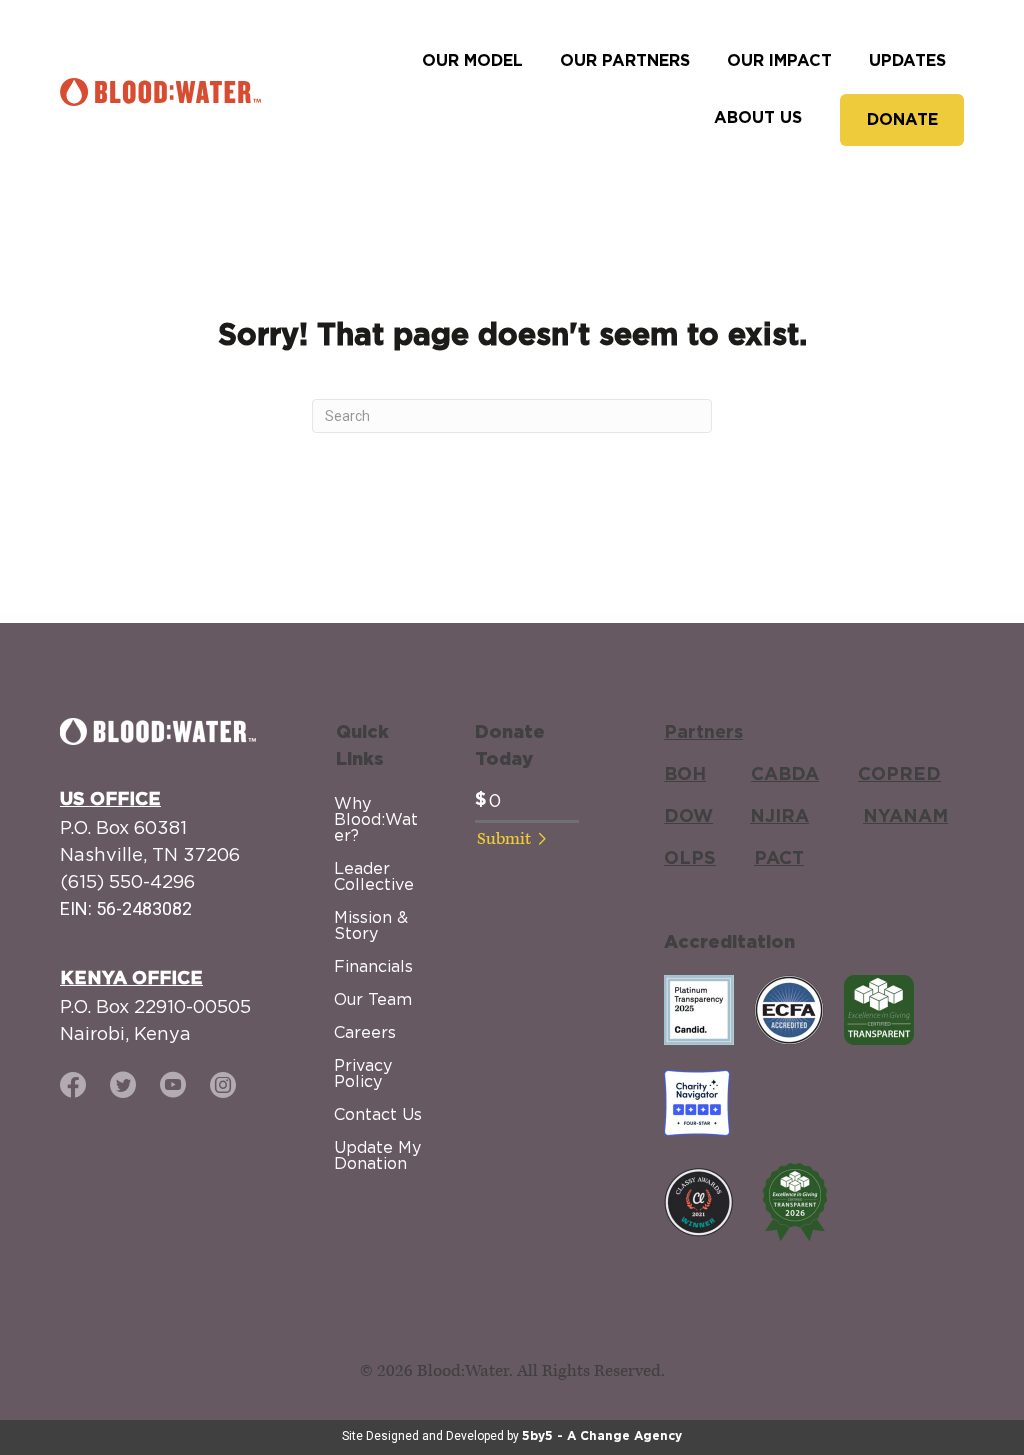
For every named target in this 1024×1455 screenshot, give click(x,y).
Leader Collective (374, 876)
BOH (685, 775)
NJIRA (779, 817)
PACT (779, 859)
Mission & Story (371, 925)
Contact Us (378, 1114)
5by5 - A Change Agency (602, 1436)
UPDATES (907, 61)
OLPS (690, 859)
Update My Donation (377, 1155)
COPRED (899, 775)
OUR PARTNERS (625, 61)
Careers (365, 1032)
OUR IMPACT (779, 61)
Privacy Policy (363, 1073)
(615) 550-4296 (127, 881)
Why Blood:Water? (376, 819)
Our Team (373, 999)
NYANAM (905, 817)
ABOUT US (758, 118)
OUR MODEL (472, 61)
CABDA (785, 775)
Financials (373, 966)
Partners (703, 733)
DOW (688, 817)
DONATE (902, 120)
